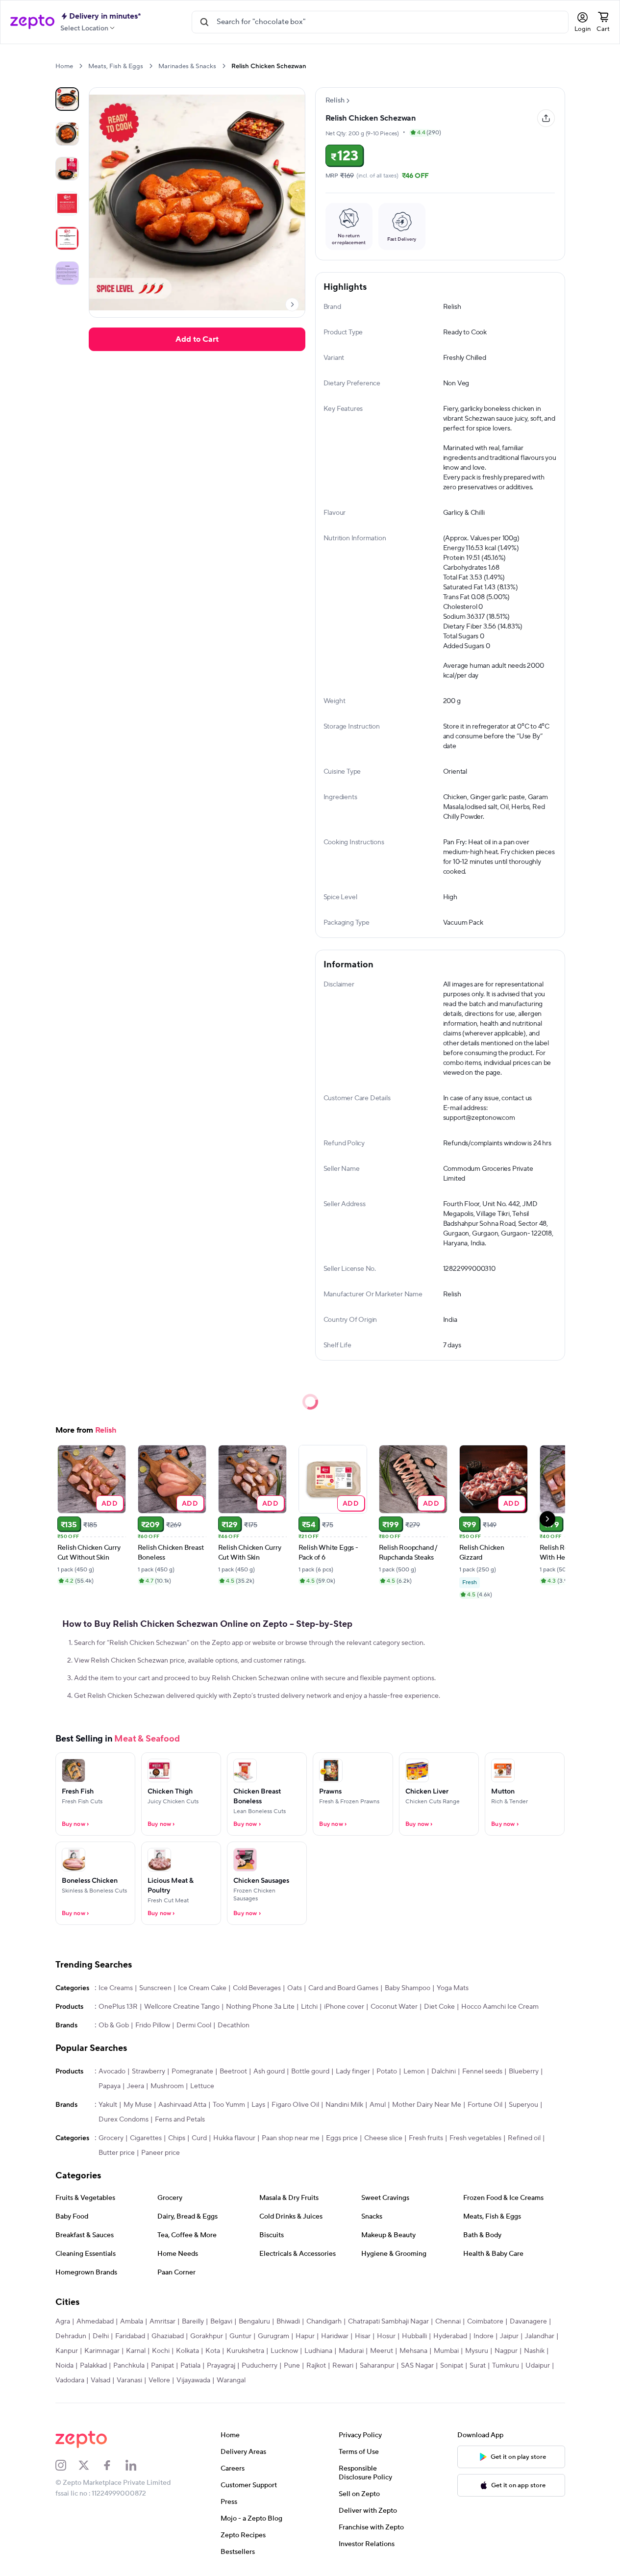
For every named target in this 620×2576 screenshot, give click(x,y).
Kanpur (67, 2351)
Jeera (136, 2086)
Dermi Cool (194, 2025)
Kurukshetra (245, 2351)
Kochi (161, 2351)
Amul (378, 2105)
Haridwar (335, 2336)
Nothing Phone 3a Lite (260, 2007)
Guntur (240, 2336)
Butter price (117, 2153)
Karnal (136, 2351)
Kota (213, 2351)
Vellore (159, 2380)
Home (64, 66)
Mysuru (477, 2351)
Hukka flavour (234, 2138)
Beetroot (233, 2071)
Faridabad (130, 2336)
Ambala (132, 2322)
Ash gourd (269, 2071)
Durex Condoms (124, 2120)
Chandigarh (324, 2322)
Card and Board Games (343, 1988)
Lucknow (284, 2351)
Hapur (305, 2336)
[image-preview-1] (67, 134)
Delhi (101, 2336)
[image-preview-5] (67, 273)
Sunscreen (155, 1988)
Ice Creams (116, 1988)
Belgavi (221, 2322)
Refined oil (524, 2138)
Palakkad (93, 2366)
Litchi (309, 2007)
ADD (110, 1503)
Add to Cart (197, 339)
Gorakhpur (207, 2336)
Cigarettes (146, 2138)
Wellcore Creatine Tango (182, 2007)
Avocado (112, 2071)
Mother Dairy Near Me (427, 2105)
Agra (63, 2322)
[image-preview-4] (67, 238)
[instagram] (67, 2465)
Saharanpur (377, 2366)
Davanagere (528, 2322)
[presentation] (81, 66)
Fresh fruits (426, 2138)
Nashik (534, 2351)
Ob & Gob (114, 2025)
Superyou (523, 2105)
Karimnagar (102, 2351)
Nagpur (506, 2351)
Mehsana (413, 2351)
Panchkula (129, 2366)
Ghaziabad (168, 2336)
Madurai (351, 2351)
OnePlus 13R (118, 2007)
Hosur (386, 2336)
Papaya (110, 2086)
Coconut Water (394, 2007)
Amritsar (162, 2322)
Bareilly (193, 2322)
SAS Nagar (417, 2366)
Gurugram (273, 2336)
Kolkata (187, 2351)
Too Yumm (229, 2105)
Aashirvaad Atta (182, 2105)
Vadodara (70, 2380)
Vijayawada (193, 2380)
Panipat (162, 2366)
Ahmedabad (95, 2322)
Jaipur (509, 2336)
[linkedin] (137, 2465)
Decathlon (234, 2025)
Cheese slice (383, 2138)
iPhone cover (344, 2007)
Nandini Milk (344, 2105)
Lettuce (202, 2086)
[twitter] (90, 2465)
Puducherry (260, 2366)
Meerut (382, 2351)
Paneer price (161, 2153)
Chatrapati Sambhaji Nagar (388, 2322)
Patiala (190, 2366)
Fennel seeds (482, 2071)
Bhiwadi (288, 2322)
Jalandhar (540, 2336)
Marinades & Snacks (187, 66)
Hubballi (414, 2336)
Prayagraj (221, 2366)
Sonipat (452, 2366)
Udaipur (538, 2366)
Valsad (100, 2380)
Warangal (231, 2380)
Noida (64, 2366)
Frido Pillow (153, 2025)
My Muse (138, 2105)
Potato (387, 2071)
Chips (177, 2138)
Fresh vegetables (475, 2138)
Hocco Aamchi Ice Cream (500, 2007)
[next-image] (292, 304)
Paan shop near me (291, 2138)
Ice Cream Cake (202, 1988)
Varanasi (129, 2380)
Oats (295, 1988)
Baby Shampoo (408, 1988)
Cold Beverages (257, 1988)
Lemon (414, 2071)
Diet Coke (439, 2007)
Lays (258, 2105)
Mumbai (446, 2351)
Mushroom (167, 2086)
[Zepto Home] (32, 22)
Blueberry (524, 2071)
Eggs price (342, 2138)
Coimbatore (485, 2322)
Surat (478, 2366)
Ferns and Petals (180, 2120)
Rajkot (316, 2366)
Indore (484, 2336)
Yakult (108, 2105)
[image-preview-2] (67, 169)
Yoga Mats (453, 1988)
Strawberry (149, 2071)
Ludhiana (318, 2351)
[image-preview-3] (67, 203)
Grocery (111, 2138)
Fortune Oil (485, 2105)
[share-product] (546, 118)
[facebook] (114, 2465)
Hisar (363, 2336)
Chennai (448, 2322)
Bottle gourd (310, 2071)
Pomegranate (192, 2071)
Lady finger (353, 2071)
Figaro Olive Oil (295, 2105)
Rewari (343, 2366)
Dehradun (71, 2336)
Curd (199, 2138)
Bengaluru (254, 2322)
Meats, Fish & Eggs (116, 66)
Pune (292, 2366)
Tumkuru (506, 2366)
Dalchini (444, 2071)
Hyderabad (450, 2336)
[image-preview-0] (67, 99)
